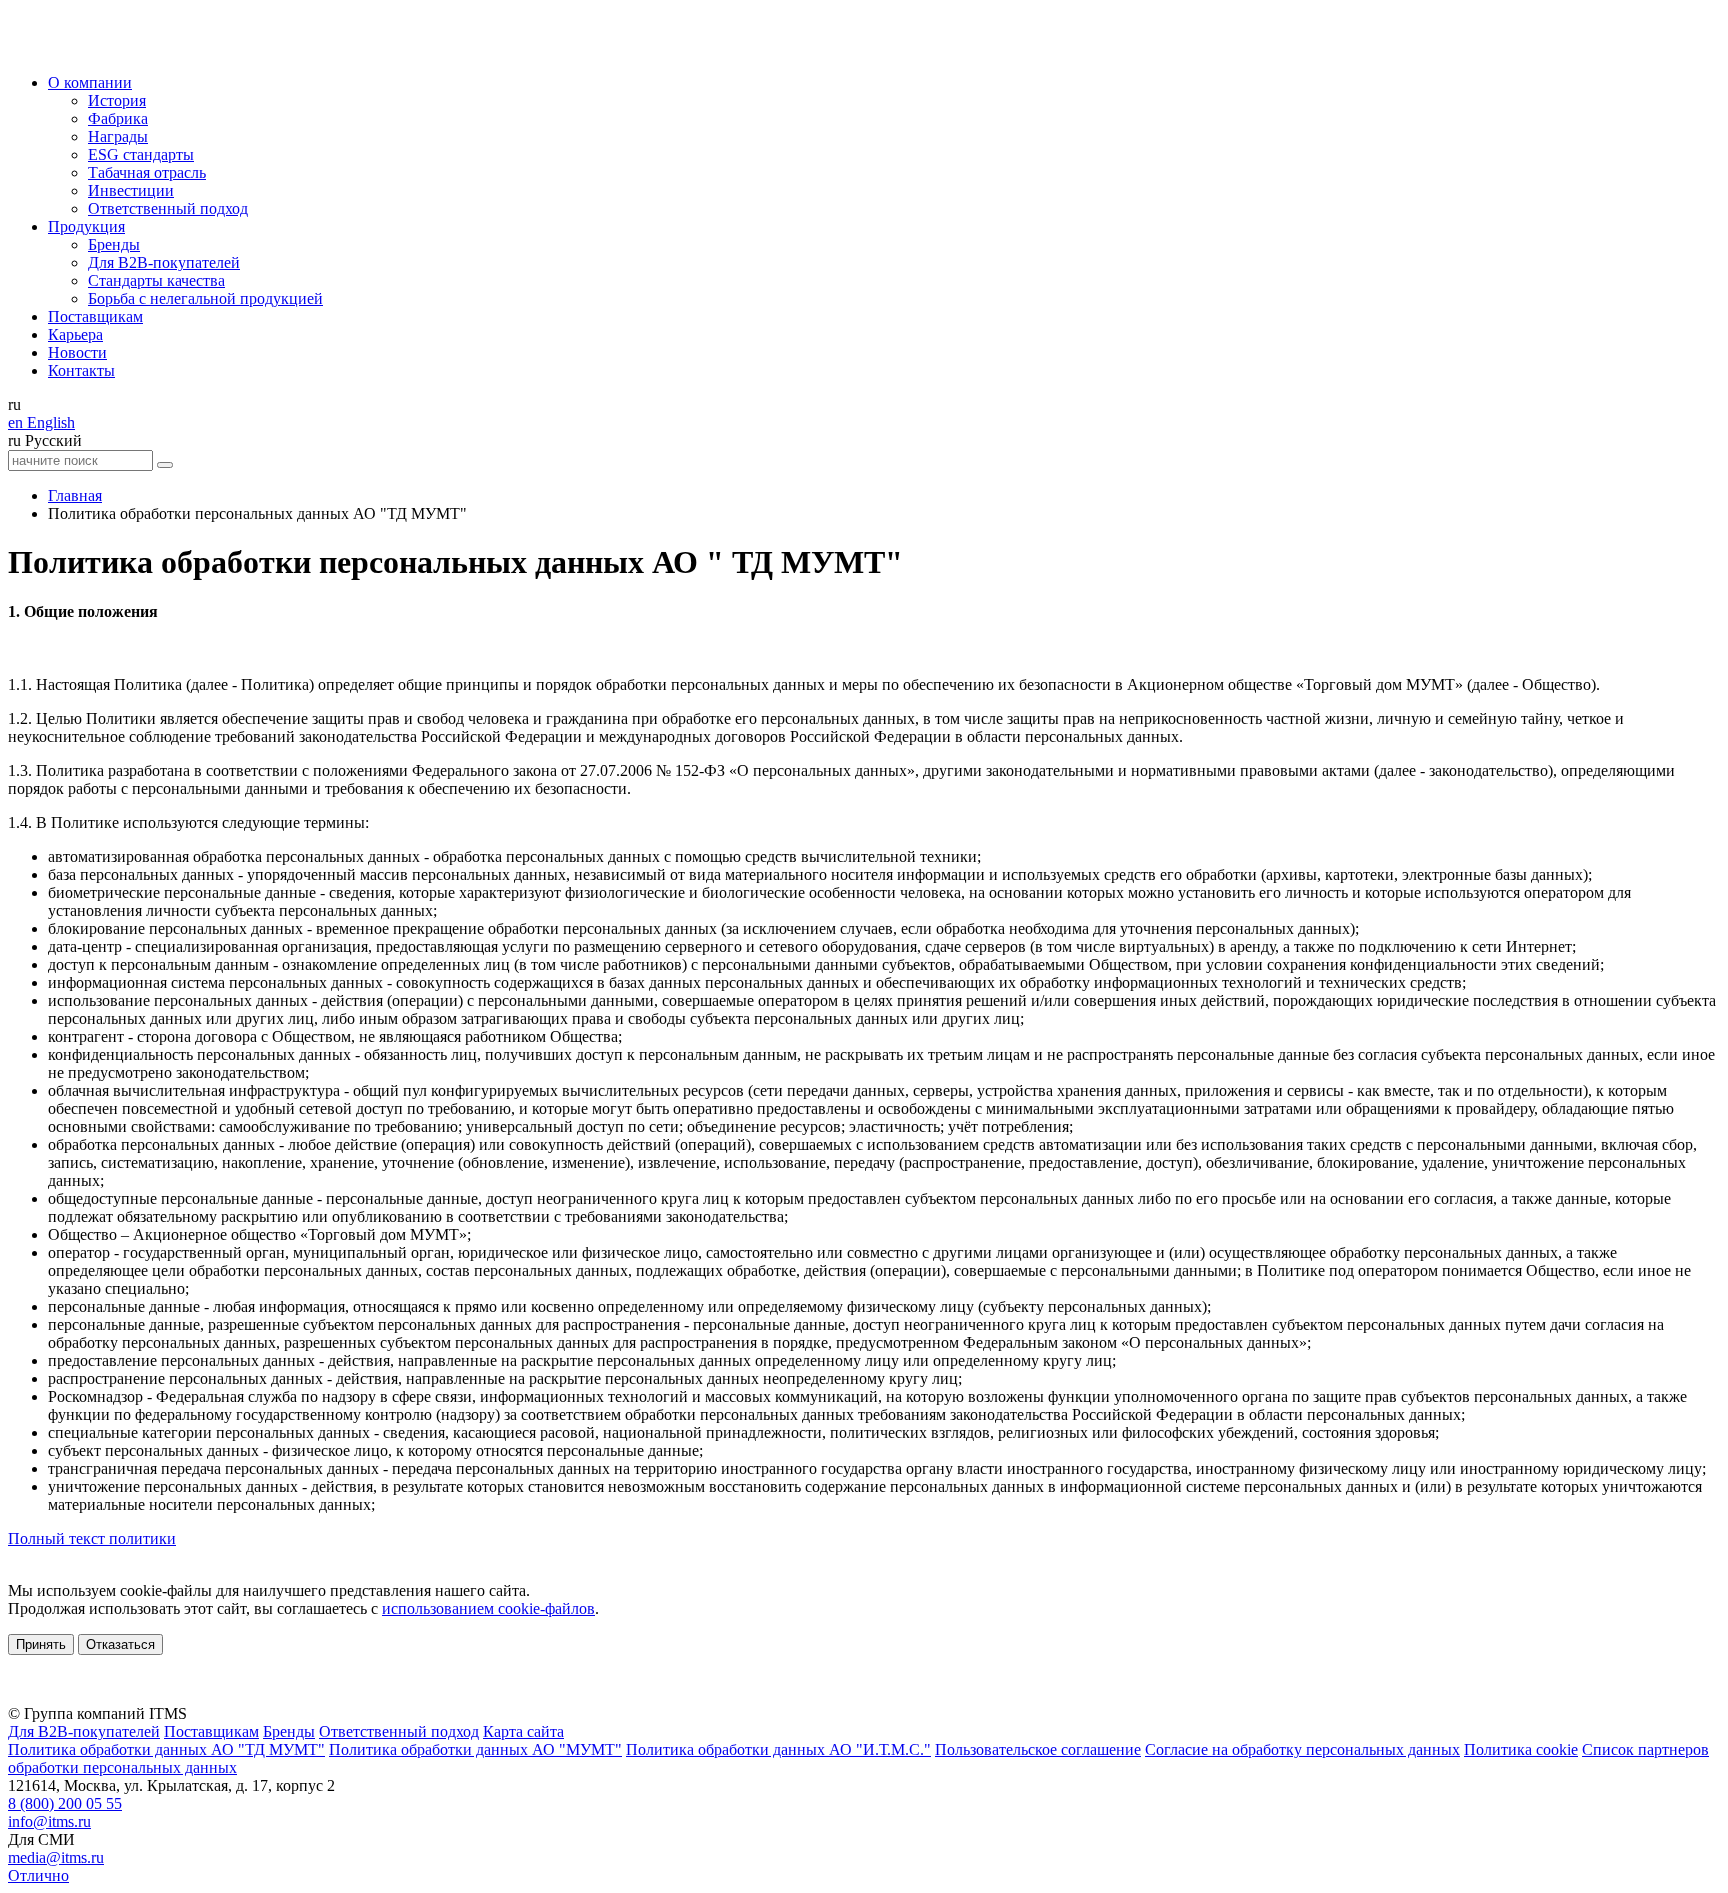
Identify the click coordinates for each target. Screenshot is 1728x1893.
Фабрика (118, 118)
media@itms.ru (56, 1857)
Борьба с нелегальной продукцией (205, 298)
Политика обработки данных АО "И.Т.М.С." (778, 1749)
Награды (118, 136)
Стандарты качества (156, 280)
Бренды (114, 244)
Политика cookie (1521, 1749)
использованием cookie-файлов (488, 1608)
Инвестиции (131, 190)
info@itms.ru (49, 1821)
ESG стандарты (141, 154)
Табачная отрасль (147, 172)
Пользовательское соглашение (1038, 1749)
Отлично (38, 1875)
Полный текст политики (92, 1538)
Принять (41, 1644)
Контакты (81, 370)
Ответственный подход (168, 208)
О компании (90, 82)
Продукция (86, 226)
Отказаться (120, 1644)
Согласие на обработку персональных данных (1302, 1749)
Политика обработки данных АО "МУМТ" (475, 1749)
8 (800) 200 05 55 (65, 1803)
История (117, 100)
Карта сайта (523, 1731)
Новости (77, 352)
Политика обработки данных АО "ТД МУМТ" (166, 1749)
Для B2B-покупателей (164, 262)
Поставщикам (95, 316)
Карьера (75, 334)
